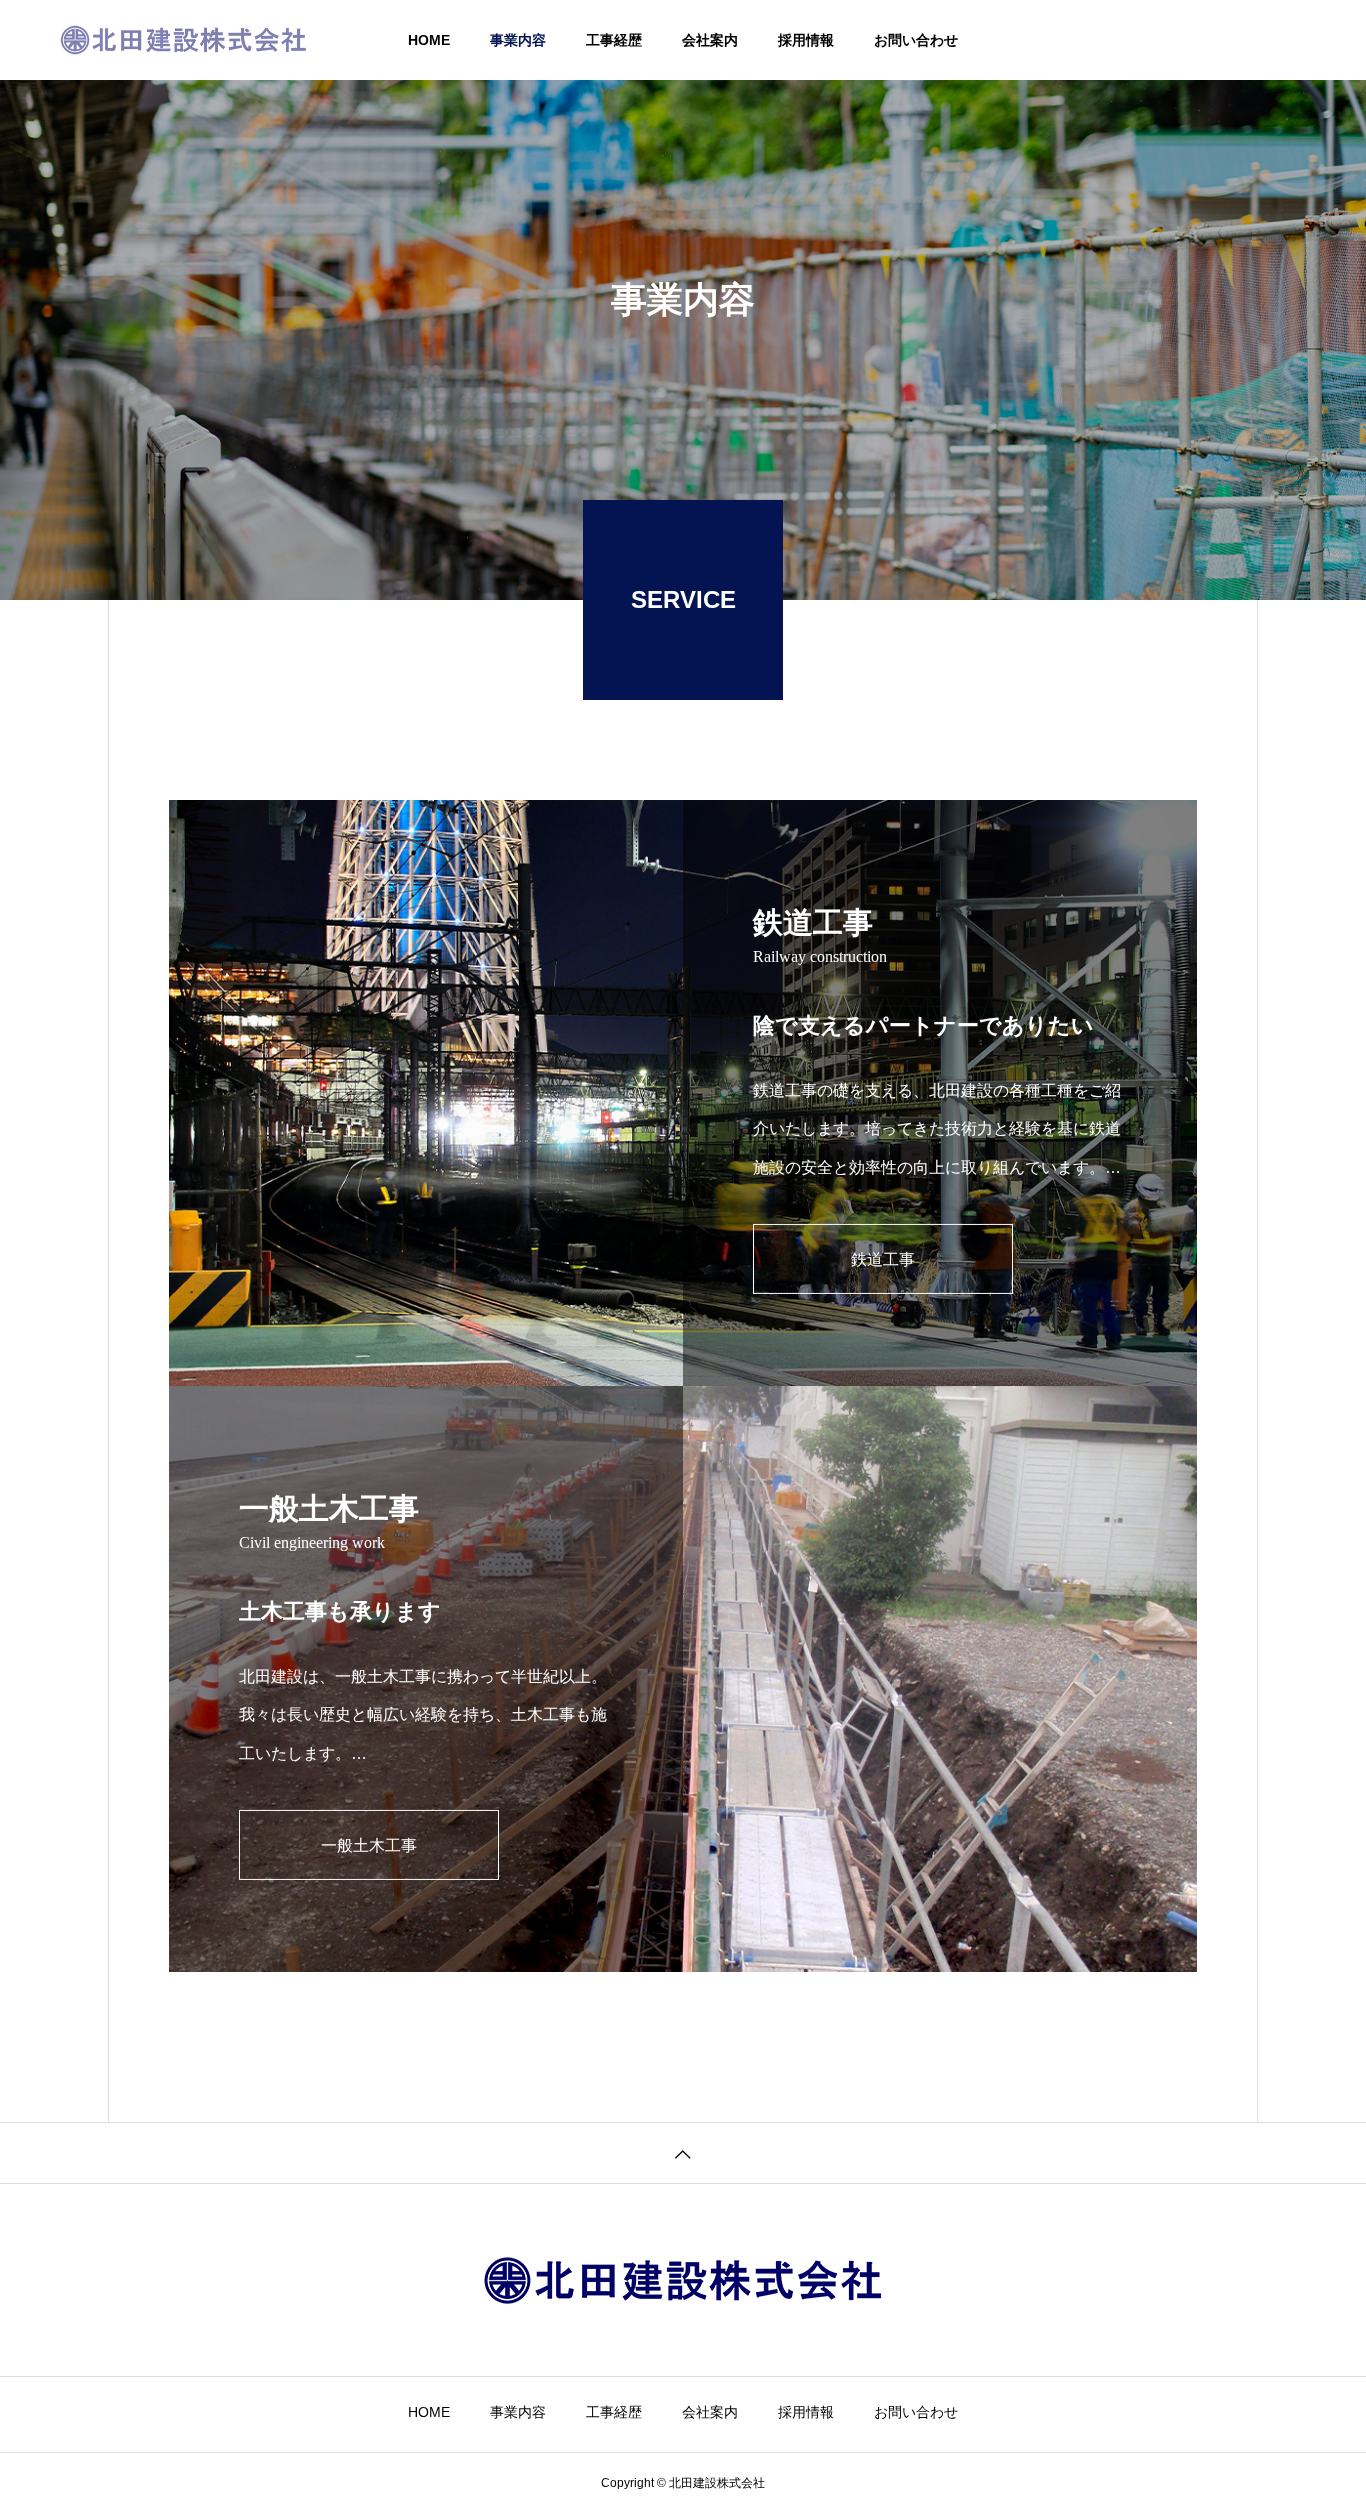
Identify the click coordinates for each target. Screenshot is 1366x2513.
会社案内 (710, 40)
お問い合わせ (916, 40)
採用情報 (806, 40)
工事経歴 (614, 40)
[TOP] (683, 2152)
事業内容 (518, 40)
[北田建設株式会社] (183, 40)
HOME (429, 40)
